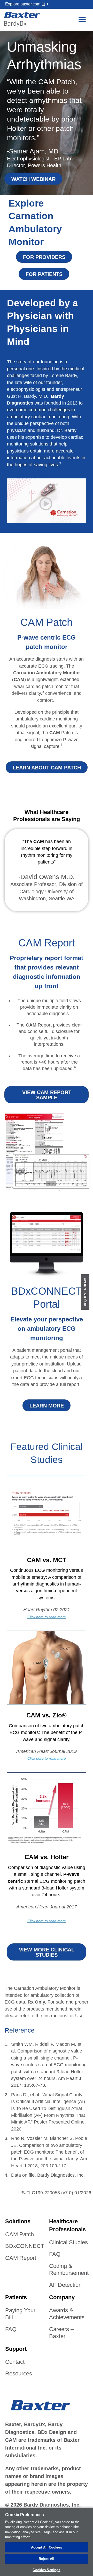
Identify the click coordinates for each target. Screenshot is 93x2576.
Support (16, 2349)
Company (62, 2297)
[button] (82, 20)
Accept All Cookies (46, 2547)
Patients (16, 2297)
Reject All (47, 2559)
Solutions (18, 2221)
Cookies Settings (46, 2570)
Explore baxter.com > (27, 4)
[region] (47, 2542)
